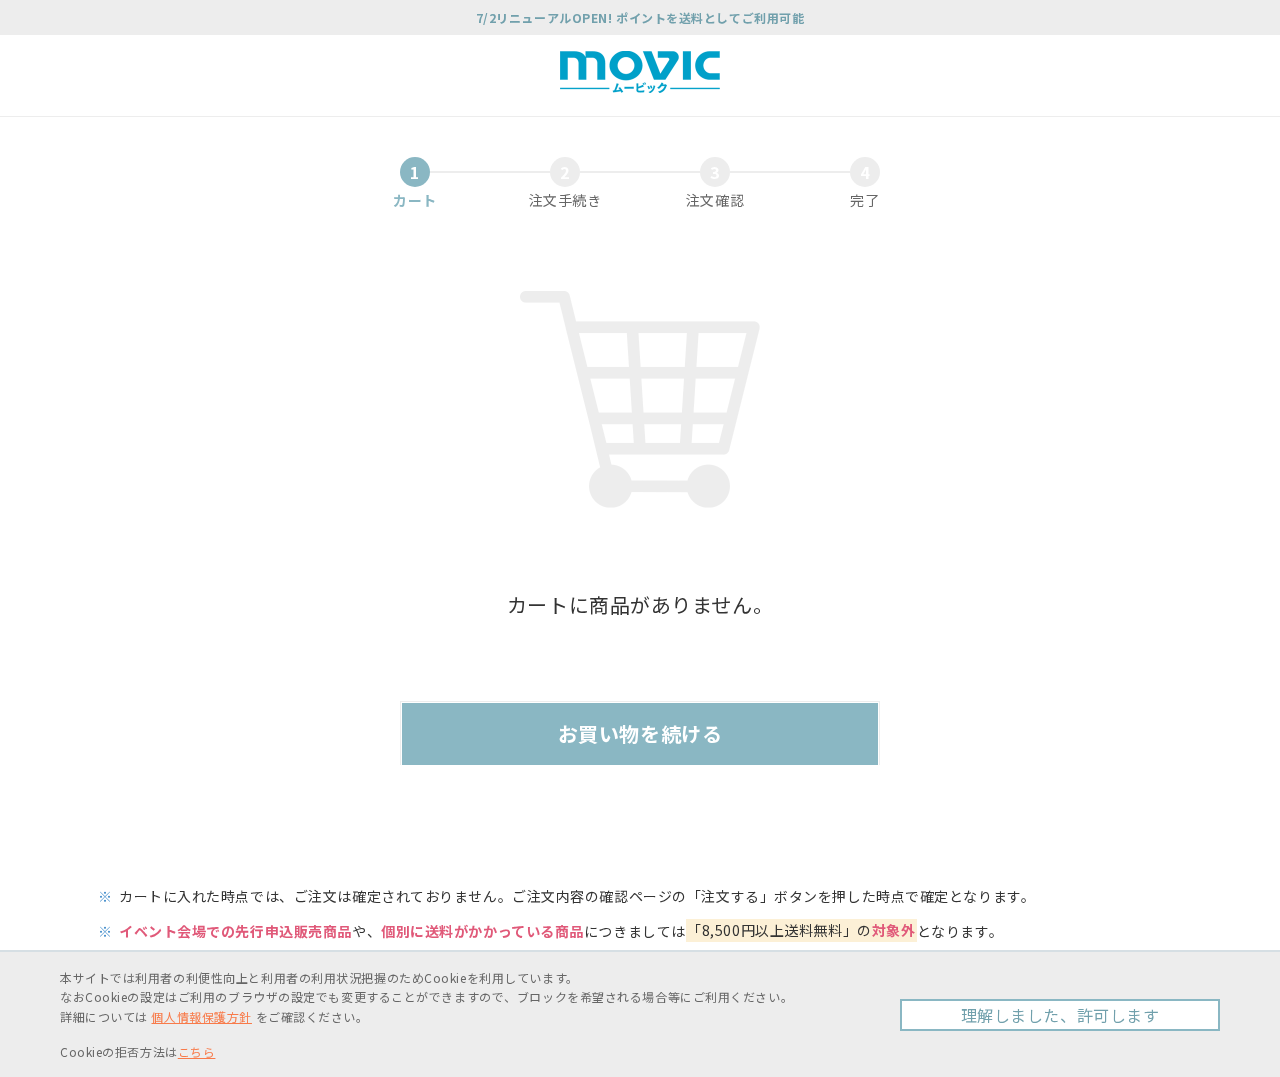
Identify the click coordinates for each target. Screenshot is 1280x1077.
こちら (197, 1051)
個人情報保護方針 (201, 1016)
